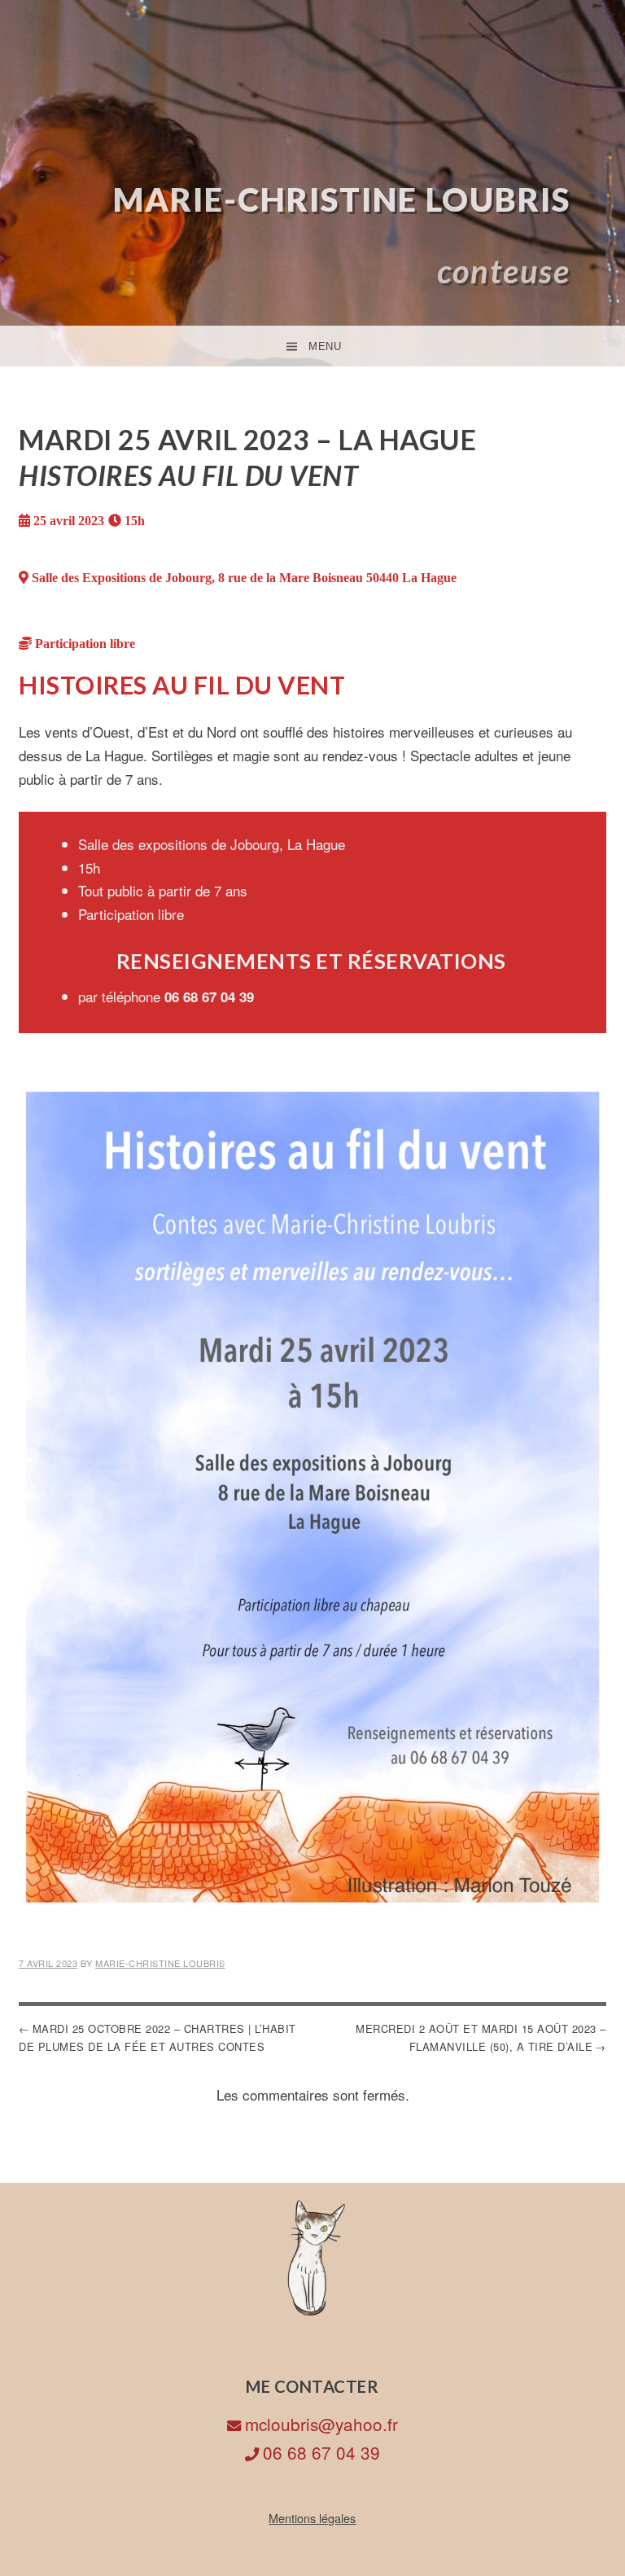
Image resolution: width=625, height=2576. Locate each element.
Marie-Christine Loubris (342, 199)
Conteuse (504, 271)
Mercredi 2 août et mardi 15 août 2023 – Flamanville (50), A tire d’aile (481, 2037)
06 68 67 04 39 (321, 2452)
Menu (325, 346)
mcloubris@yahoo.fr (321, 2424)
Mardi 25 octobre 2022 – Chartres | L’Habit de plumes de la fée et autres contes (157, 2037)
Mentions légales (312, 2518)
